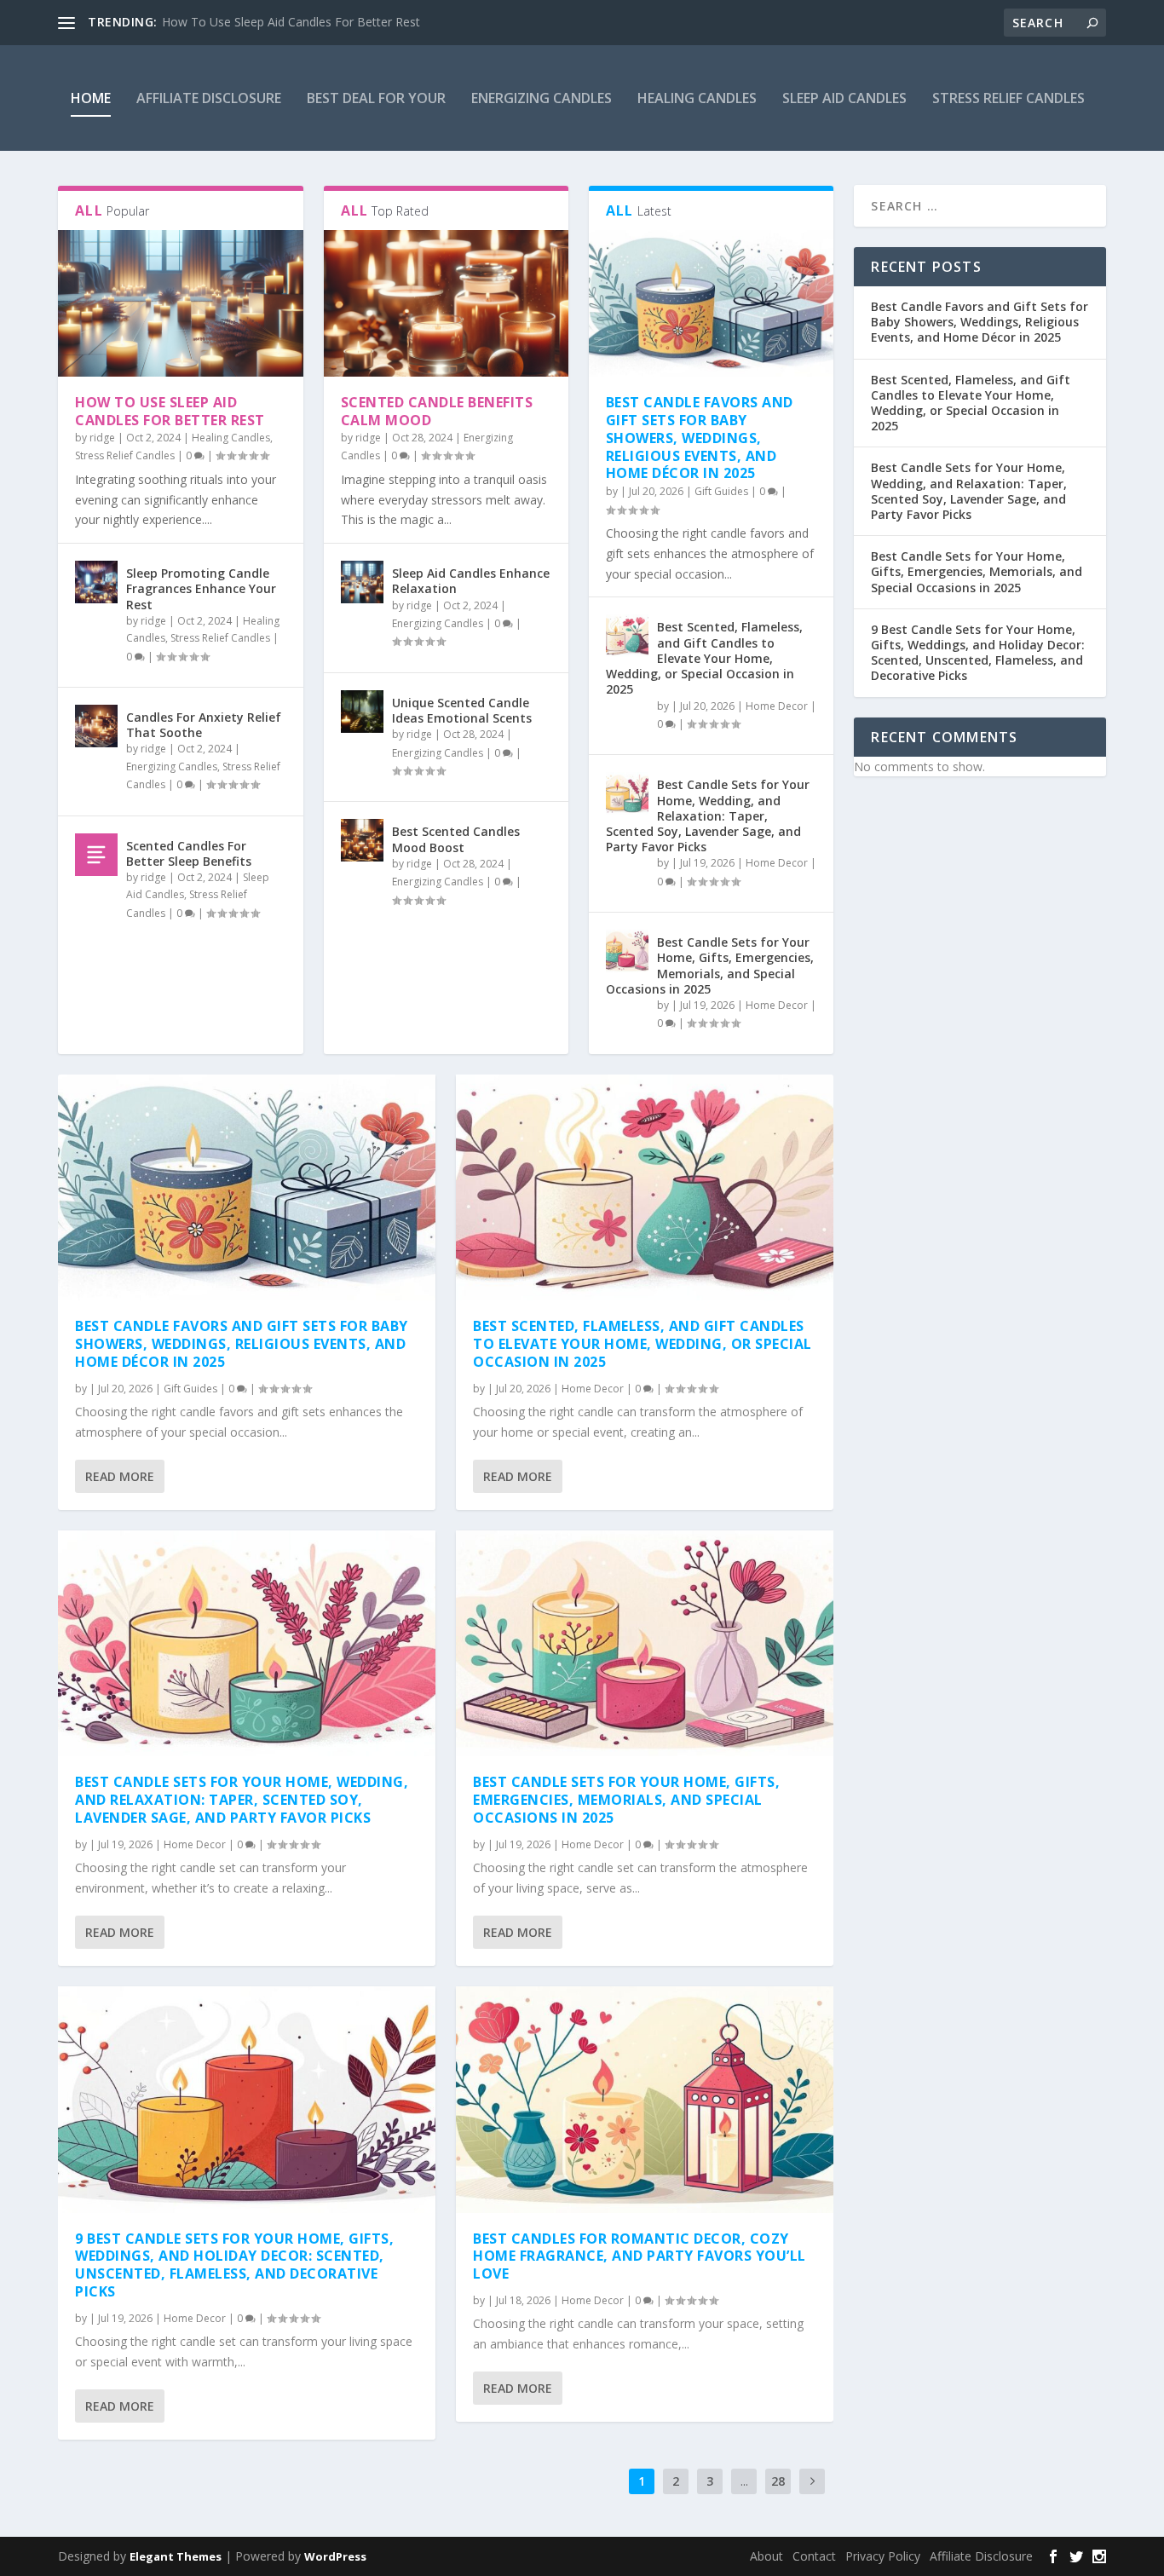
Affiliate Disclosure (209, 98)
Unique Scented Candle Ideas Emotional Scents (462, 710)
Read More (120, 1476)
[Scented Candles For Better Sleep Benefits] (96, 855)
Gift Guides (721, 491)
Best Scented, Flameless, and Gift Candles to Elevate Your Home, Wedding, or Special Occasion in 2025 (704, 658)
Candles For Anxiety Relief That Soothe (204, 725)
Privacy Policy (883, 2556)
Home (91, 98)
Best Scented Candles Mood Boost (456, 839)
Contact (814, 2556)
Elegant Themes (176, 2556)
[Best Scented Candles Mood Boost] (362, 840)
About (766, 2556)
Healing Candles (697, 98)
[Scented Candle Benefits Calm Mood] (446, 303)
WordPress (335, 2556)
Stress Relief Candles (1008, 98)
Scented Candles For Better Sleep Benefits (189, 853)
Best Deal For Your (376, 98)
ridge (102, 438)
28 (778, 2481)
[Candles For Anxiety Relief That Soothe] (96, 726)
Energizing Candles (542, 98)
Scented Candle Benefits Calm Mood (437, 411)
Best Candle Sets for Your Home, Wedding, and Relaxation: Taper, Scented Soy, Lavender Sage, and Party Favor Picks (708, 815)
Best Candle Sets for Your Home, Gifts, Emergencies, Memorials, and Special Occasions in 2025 (710, 965)
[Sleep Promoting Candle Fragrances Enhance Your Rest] (96, 582)
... (744, 2481)
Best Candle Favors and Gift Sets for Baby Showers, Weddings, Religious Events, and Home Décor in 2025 (700, 438)
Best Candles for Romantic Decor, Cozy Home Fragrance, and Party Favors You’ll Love (640, 2256)
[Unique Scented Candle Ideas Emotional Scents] (362, 712)
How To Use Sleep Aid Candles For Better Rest (291, 22)
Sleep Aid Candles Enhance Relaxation (471, 581)
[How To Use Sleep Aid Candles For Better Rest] (180, 303)
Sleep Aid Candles (844, 98)
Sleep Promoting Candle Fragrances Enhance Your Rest (201, 588)
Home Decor (777, 706)
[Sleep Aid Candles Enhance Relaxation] (362, 582)
